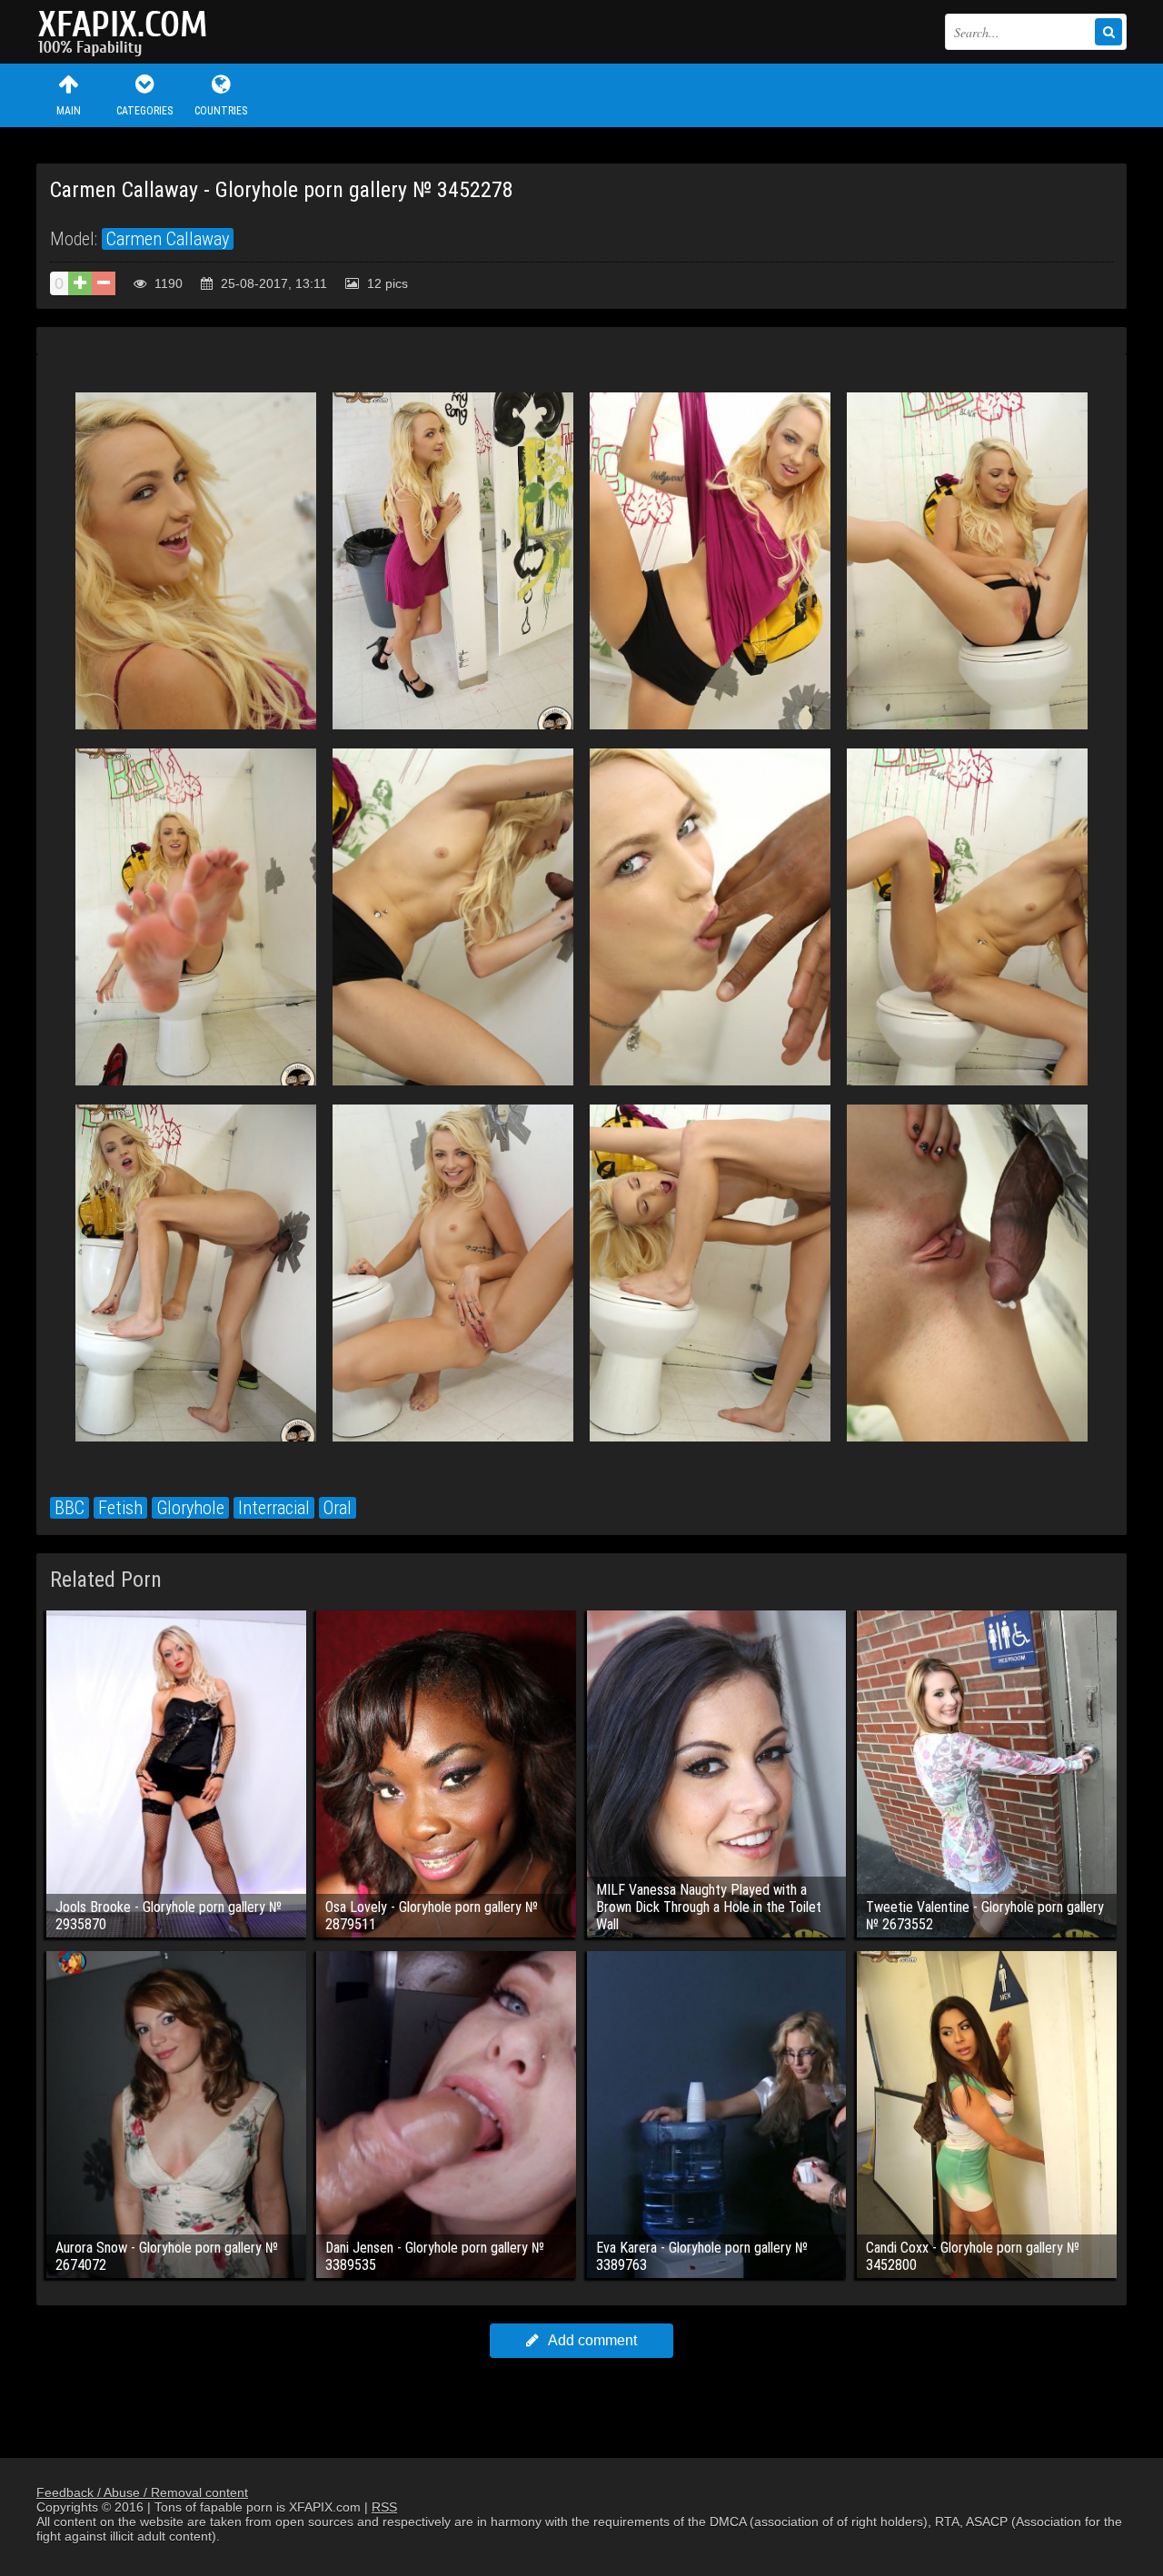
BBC (70, 1508)
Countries (221, 111)
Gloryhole (190, 1508)
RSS (384, 2507)
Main (69, 111)
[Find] (1108, 32)
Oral (338, 1508)
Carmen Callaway (168, 239)
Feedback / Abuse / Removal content (142, 2492)
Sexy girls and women (127, 32)
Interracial (274, 1508)
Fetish (120, 1508)
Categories (144, 111)
